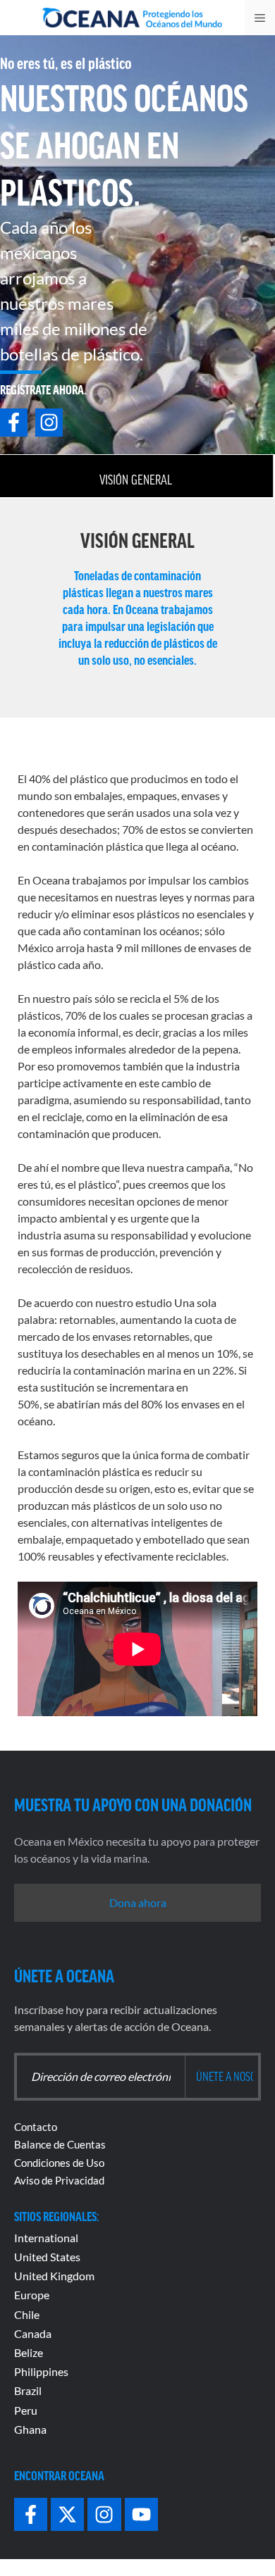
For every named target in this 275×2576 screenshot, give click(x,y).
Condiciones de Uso (59, 2163)
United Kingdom (54, 2276)
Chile (27, 2314)
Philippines (41, 2371)
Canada (33, 2333)
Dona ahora (138, 1902)
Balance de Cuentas (60, 2144)
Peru (26, 2410)
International (46, 2238)
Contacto (36, 2127)
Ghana (30, 2429)
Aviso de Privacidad (59, 2180)
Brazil (28, 2390)
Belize (29, 2352)
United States (47, 2257)
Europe (32, 2295)
